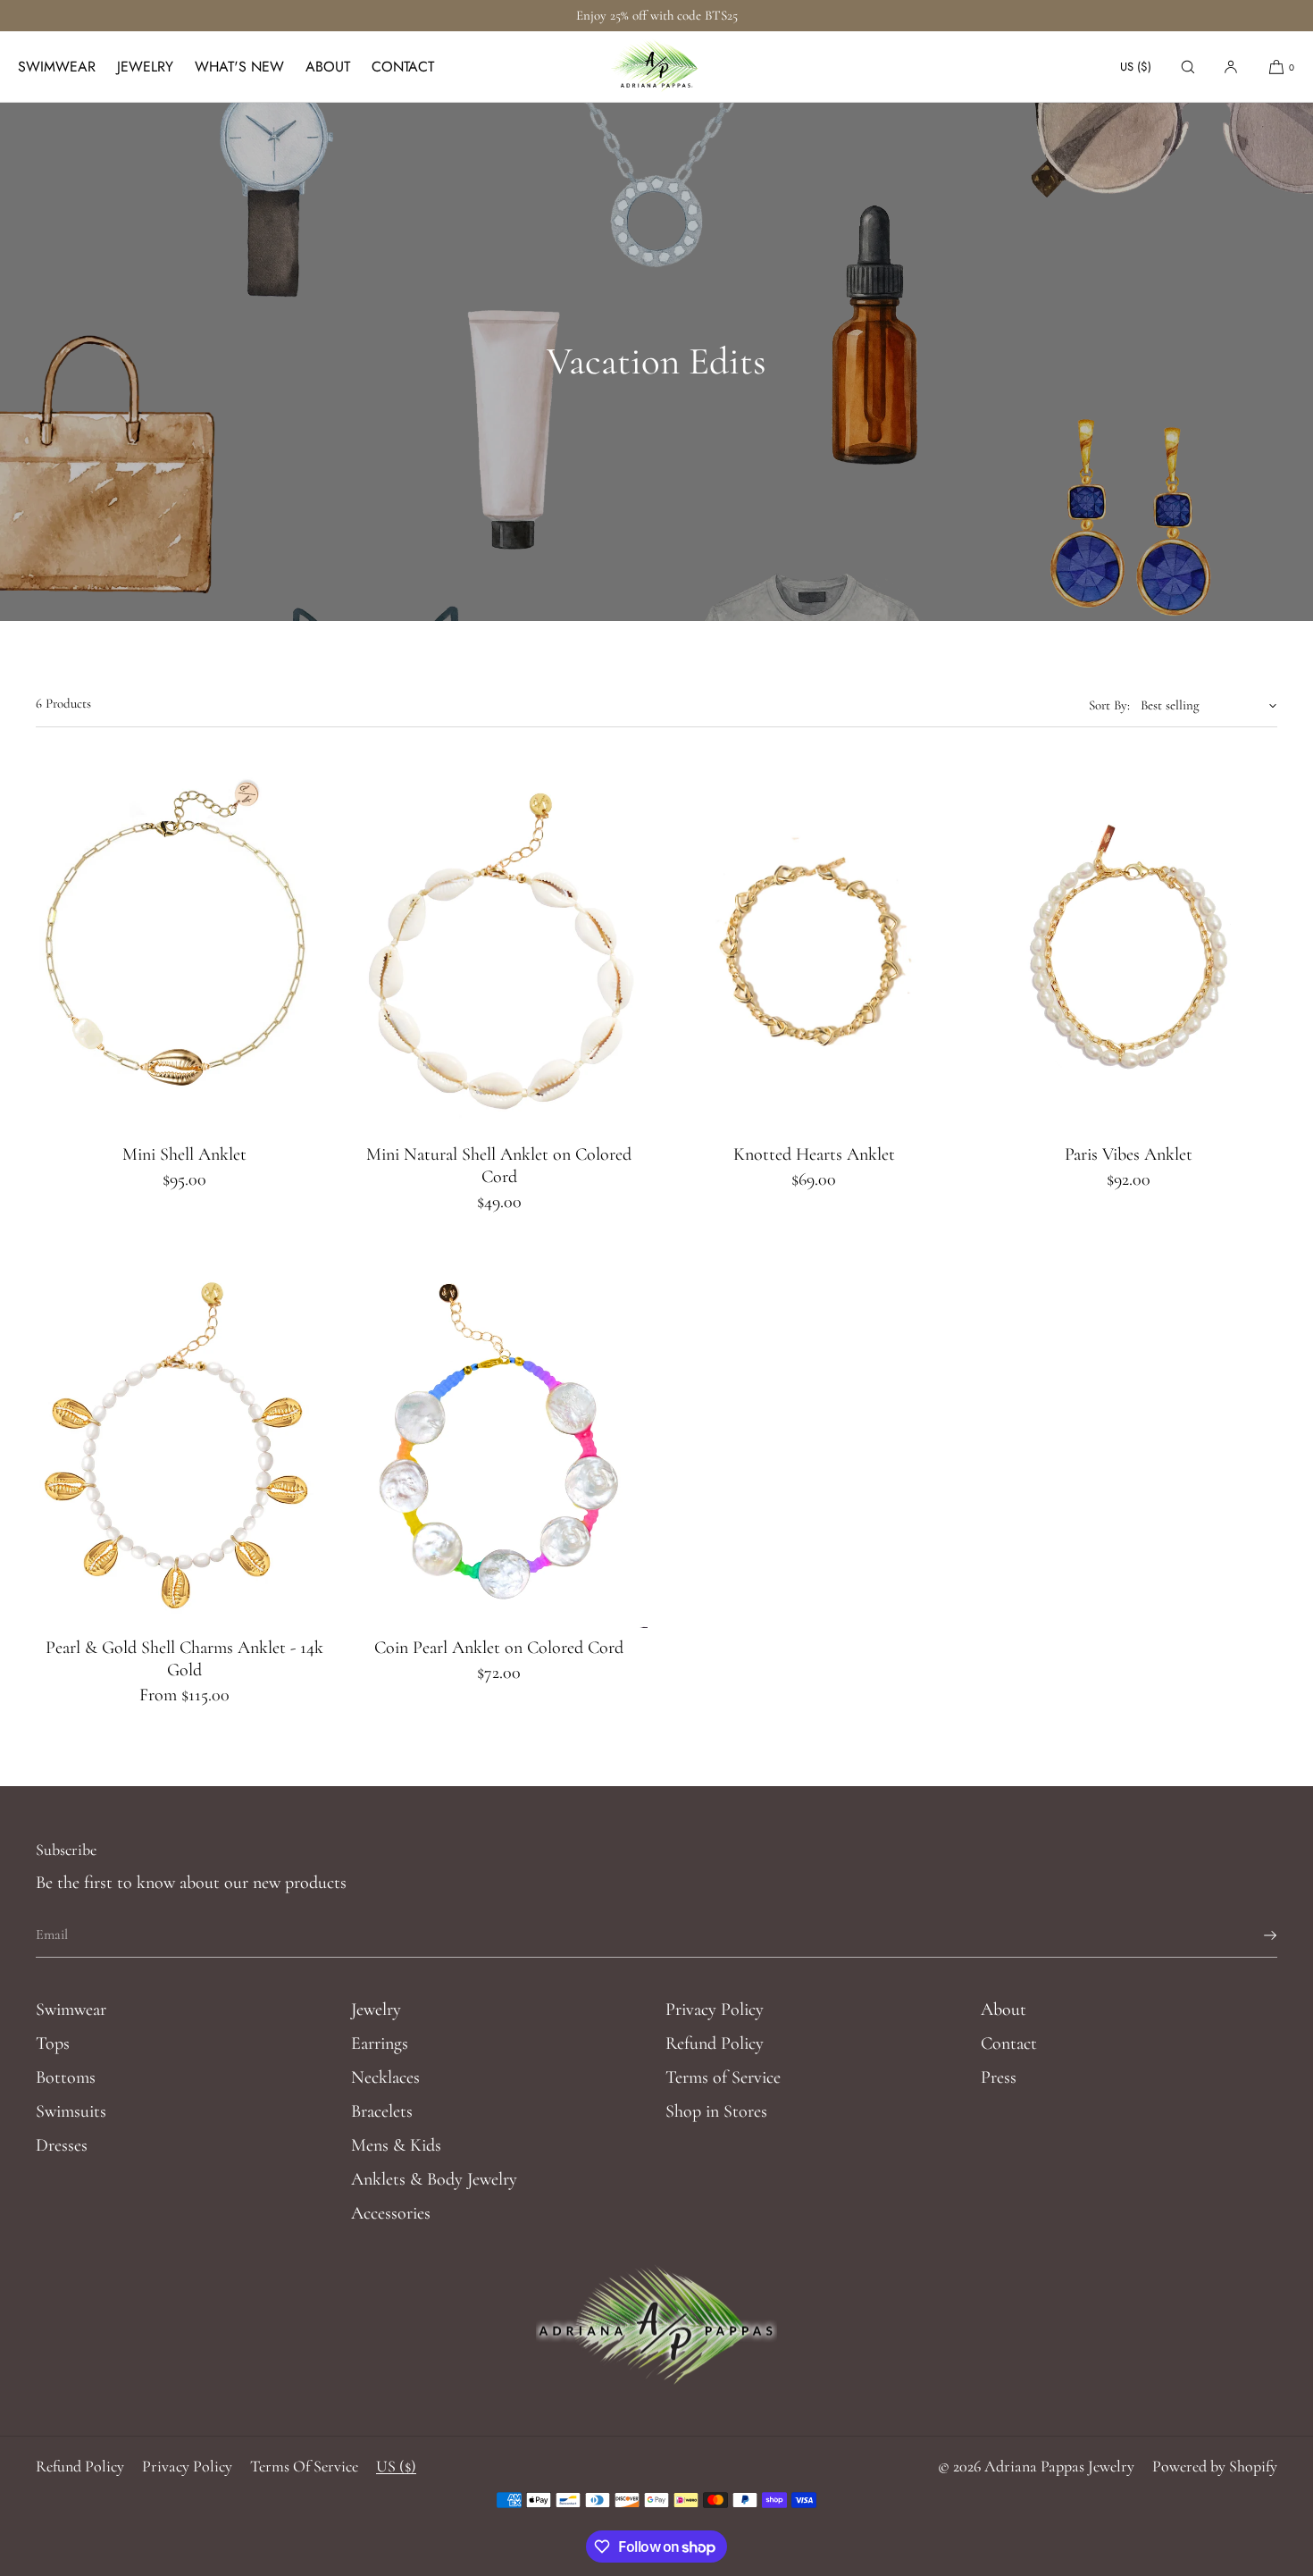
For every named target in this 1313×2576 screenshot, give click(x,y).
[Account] (1231, 67)
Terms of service (304, 2466)
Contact (403, 67)
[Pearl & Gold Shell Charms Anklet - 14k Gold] (184, 1443)
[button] (1188, 67)
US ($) (1136, 67)
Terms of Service (723, 2077)
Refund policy (80, 2466)
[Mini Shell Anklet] (184, 949)
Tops (53, 2043)
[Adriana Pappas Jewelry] (656, 67)
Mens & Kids (396, 2145)
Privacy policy (187, 2466)
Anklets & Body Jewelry (434, 2179)
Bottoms (66, 2077)
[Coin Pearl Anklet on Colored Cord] (500, 1443)
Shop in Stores (716, 2111)
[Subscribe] (1255, 1935)
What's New (239, 67)
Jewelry (145, 67)
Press (999, 2077)
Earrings (380, 2043)
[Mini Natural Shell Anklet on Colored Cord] (500, 949)
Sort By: (1109, 705)
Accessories (391, 2213)
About (328, 67)
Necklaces (385, 2077)
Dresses (62, 2145)
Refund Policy (715, 2043)
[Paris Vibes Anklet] (1129, 949)
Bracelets (382, 2111)
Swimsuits (71, 2111)
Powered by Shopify (1215, 2466)
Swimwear (57, 67)
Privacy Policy (715, 2010)
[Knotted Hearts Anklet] (814, 949)
